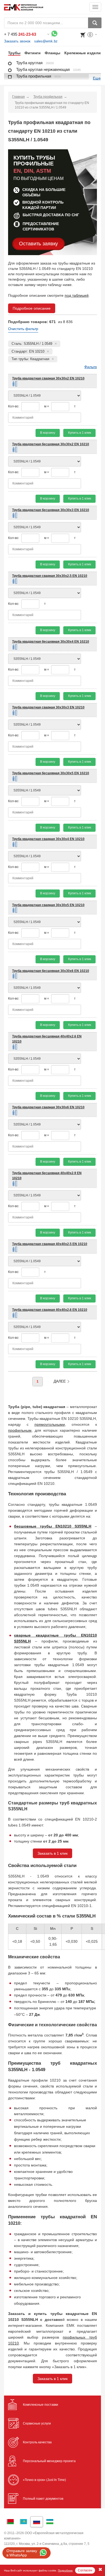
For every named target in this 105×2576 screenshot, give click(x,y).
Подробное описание (32, 308)
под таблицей (77, 295)
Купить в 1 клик (80, 433)
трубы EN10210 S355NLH (64, 1526)
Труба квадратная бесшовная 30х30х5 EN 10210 (51, 773)
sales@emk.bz (46, 41)
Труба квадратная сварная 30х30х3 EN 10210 (48, 707)
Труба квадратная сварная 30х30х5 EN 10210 (48, 905)
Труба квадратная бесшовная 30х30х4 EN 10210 (51, 642)
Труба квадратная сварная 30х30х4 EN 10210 (48, 839)
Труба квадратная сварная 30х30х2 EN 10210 (48, 378)
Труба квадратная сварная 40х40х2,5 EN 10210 (50, 1244)
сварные (22, 1635)
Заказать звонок (17, 41)
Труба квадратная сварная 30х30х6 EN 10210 (48, 1107)
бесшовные (25, 1526)
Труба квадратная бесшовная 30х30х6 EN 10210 (51, 971)
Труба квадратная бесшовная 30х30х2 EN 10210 (51, 444)
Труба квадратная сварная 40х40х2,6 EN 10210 (50, 1310)
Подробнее (65, 2570)
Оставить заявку (38, 244)
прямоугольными (50, 1424)
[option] (12, 53)
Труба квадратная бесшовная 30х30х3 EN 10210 (51, 510)
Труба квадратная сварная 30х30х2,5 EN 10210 (50, 576)
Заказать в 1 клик (52, 1853)
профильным (20, 1430)
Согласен (85, 2570)
